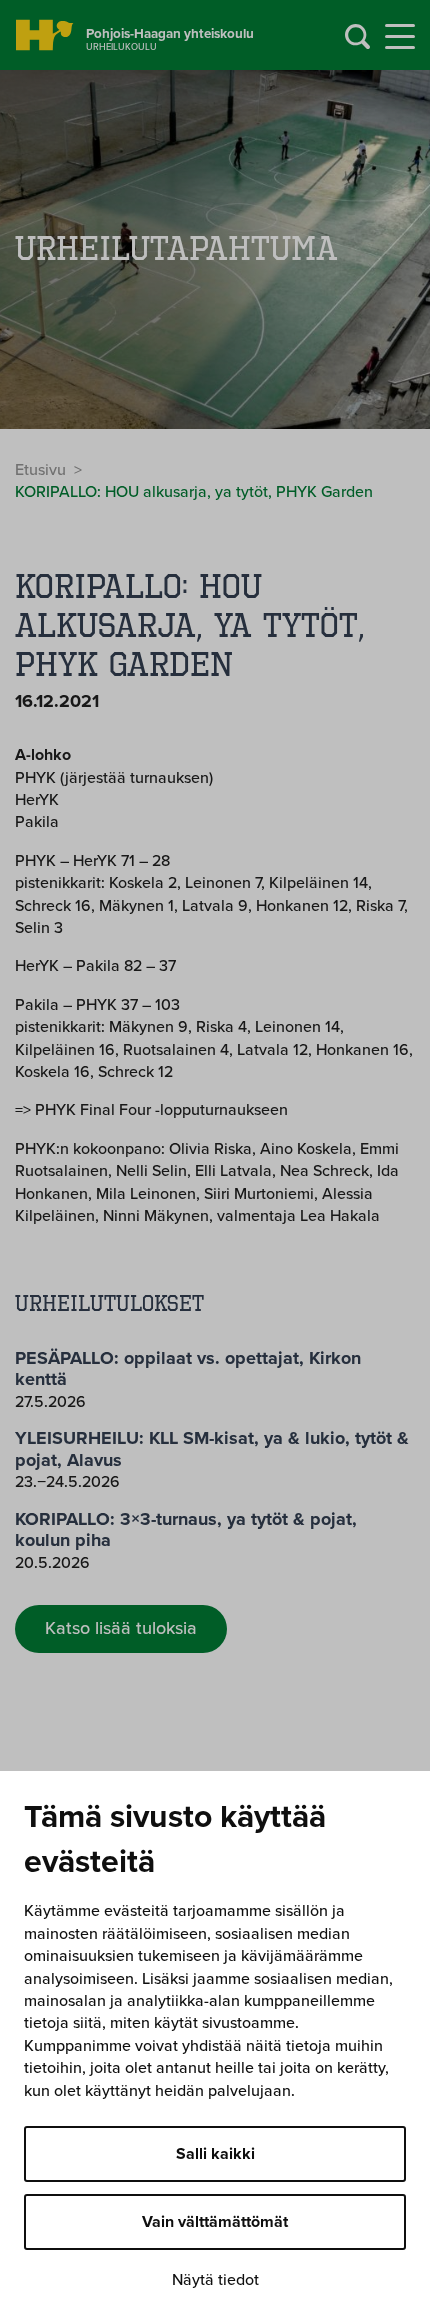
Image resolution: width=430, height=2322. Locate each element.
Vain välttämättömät (215, 2222)
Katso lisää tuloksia (121, 1628)
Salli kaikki (215, 2154)
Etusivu (40, 470)
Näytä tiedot (215, 2280)
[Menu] (400, 37)
